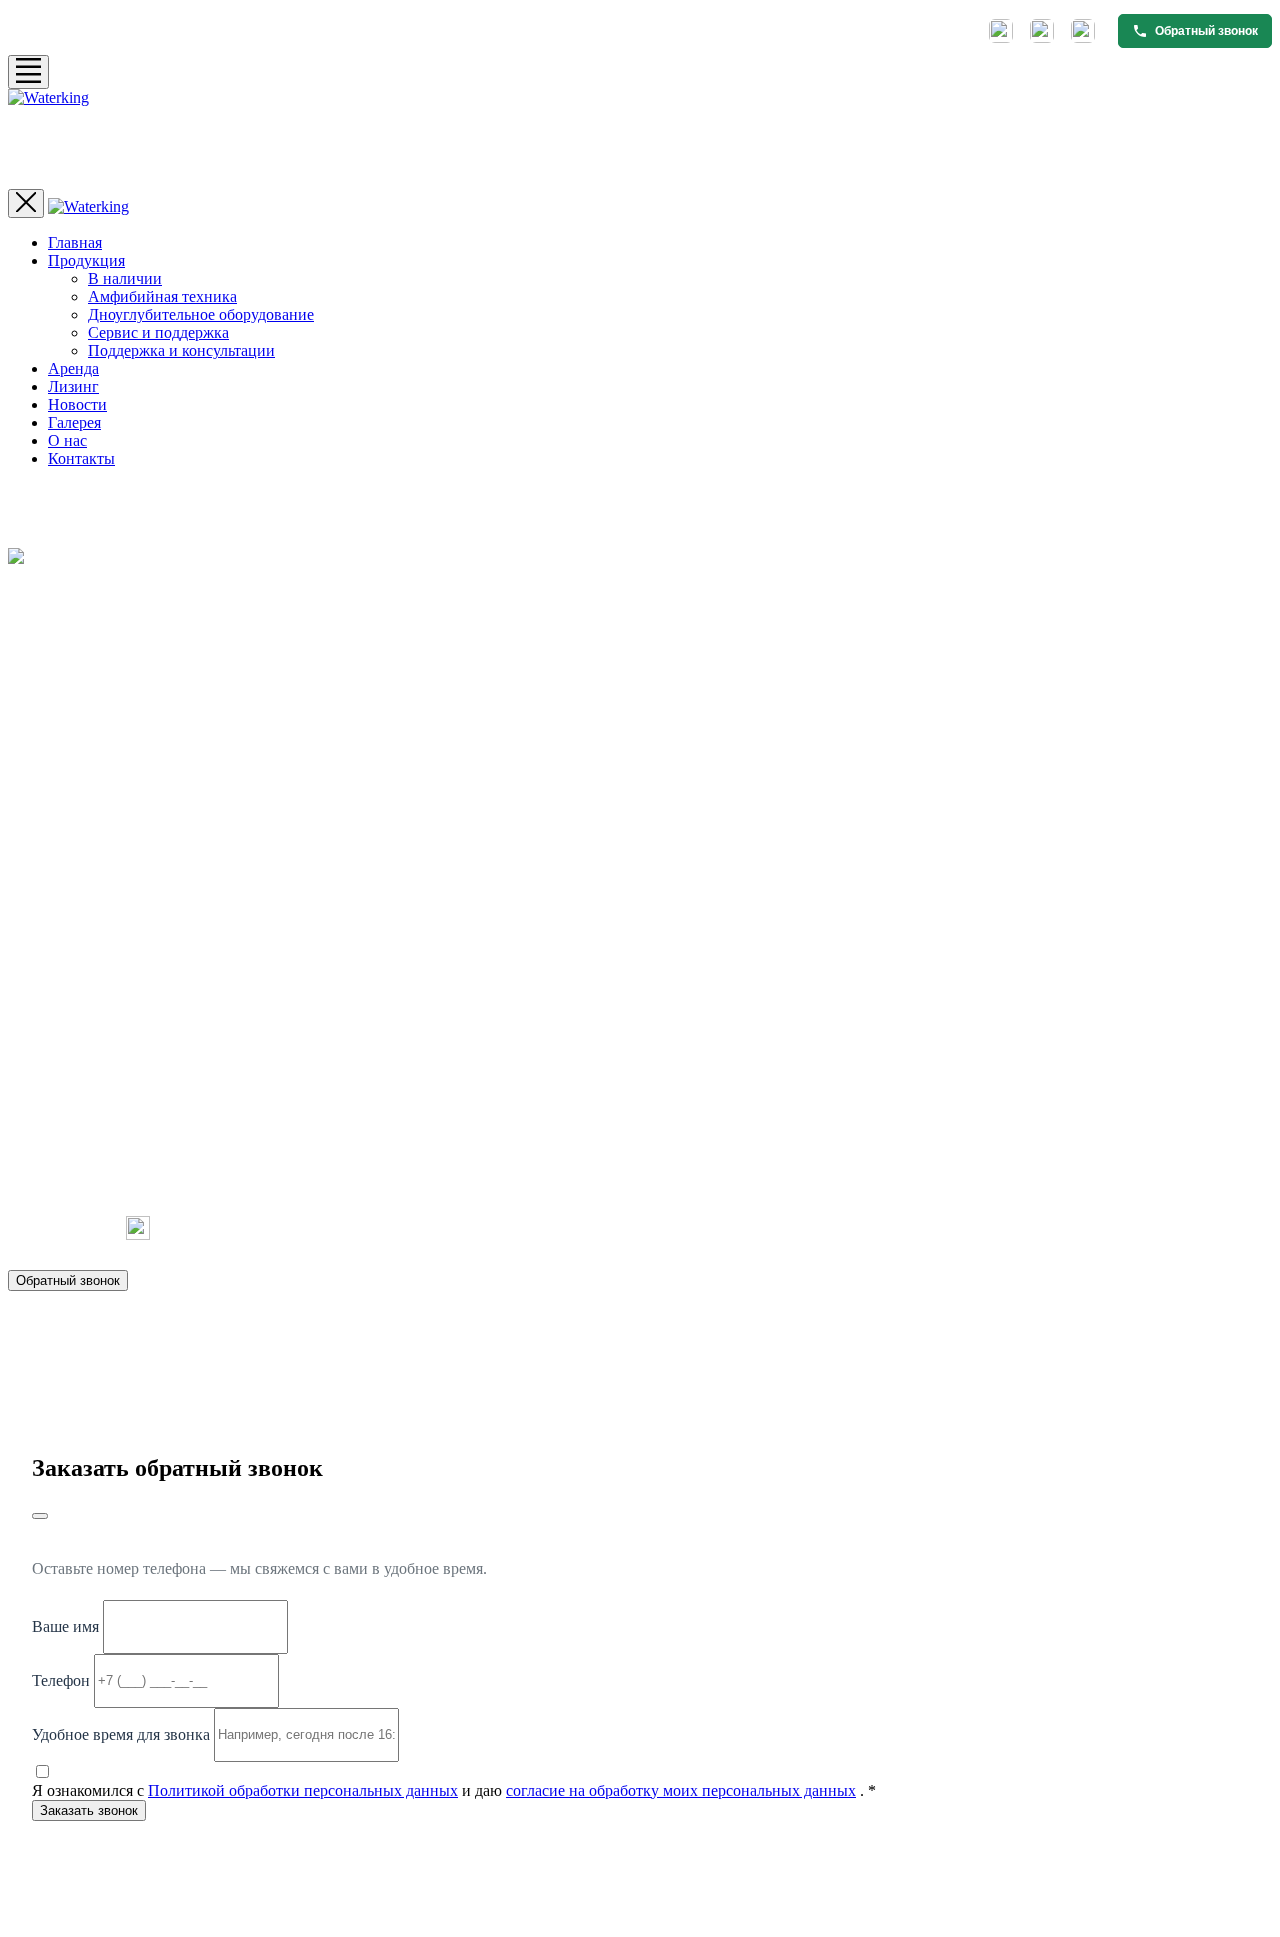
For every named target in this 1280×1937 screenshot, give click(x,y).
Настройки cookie (1135, 1382)
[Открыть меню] (28, 72)
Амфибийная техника (162, 296)
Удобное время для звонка (121, 1733)
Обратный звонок (68, 1280)
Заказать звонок (89, 1810)
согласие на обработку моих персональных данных (681, 1790)
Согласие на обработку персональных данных (743, 1382)
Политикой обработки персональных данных (303, 1790)
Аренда (73, 368)
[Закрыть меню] (26, 203)
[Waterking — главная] (640, 139)
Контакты (81, 458)
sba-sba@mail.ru (69, 1175)
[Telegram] (30, 1228)
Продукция (86, 260)
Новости (77, 404)
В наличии (125, 278)
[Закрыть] (40, 1516)
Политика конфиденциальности (979, 1382)
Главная (75, 242)
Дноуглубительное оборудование (201, 314)
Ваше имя (65, 1625)
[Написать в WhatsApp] (1042, 31)
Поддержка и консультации (181, 350)
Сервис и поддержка (158, 332)
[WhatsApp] (84, 1228)
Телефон (61, 1679)
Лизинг (73, 386)
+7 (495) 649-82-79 (79, 1146)
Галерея (74, 422)
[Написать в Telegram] (1001, 31)
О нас (67, 440)
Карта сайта (1238, 1382)
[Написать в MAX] (1083, 31)
